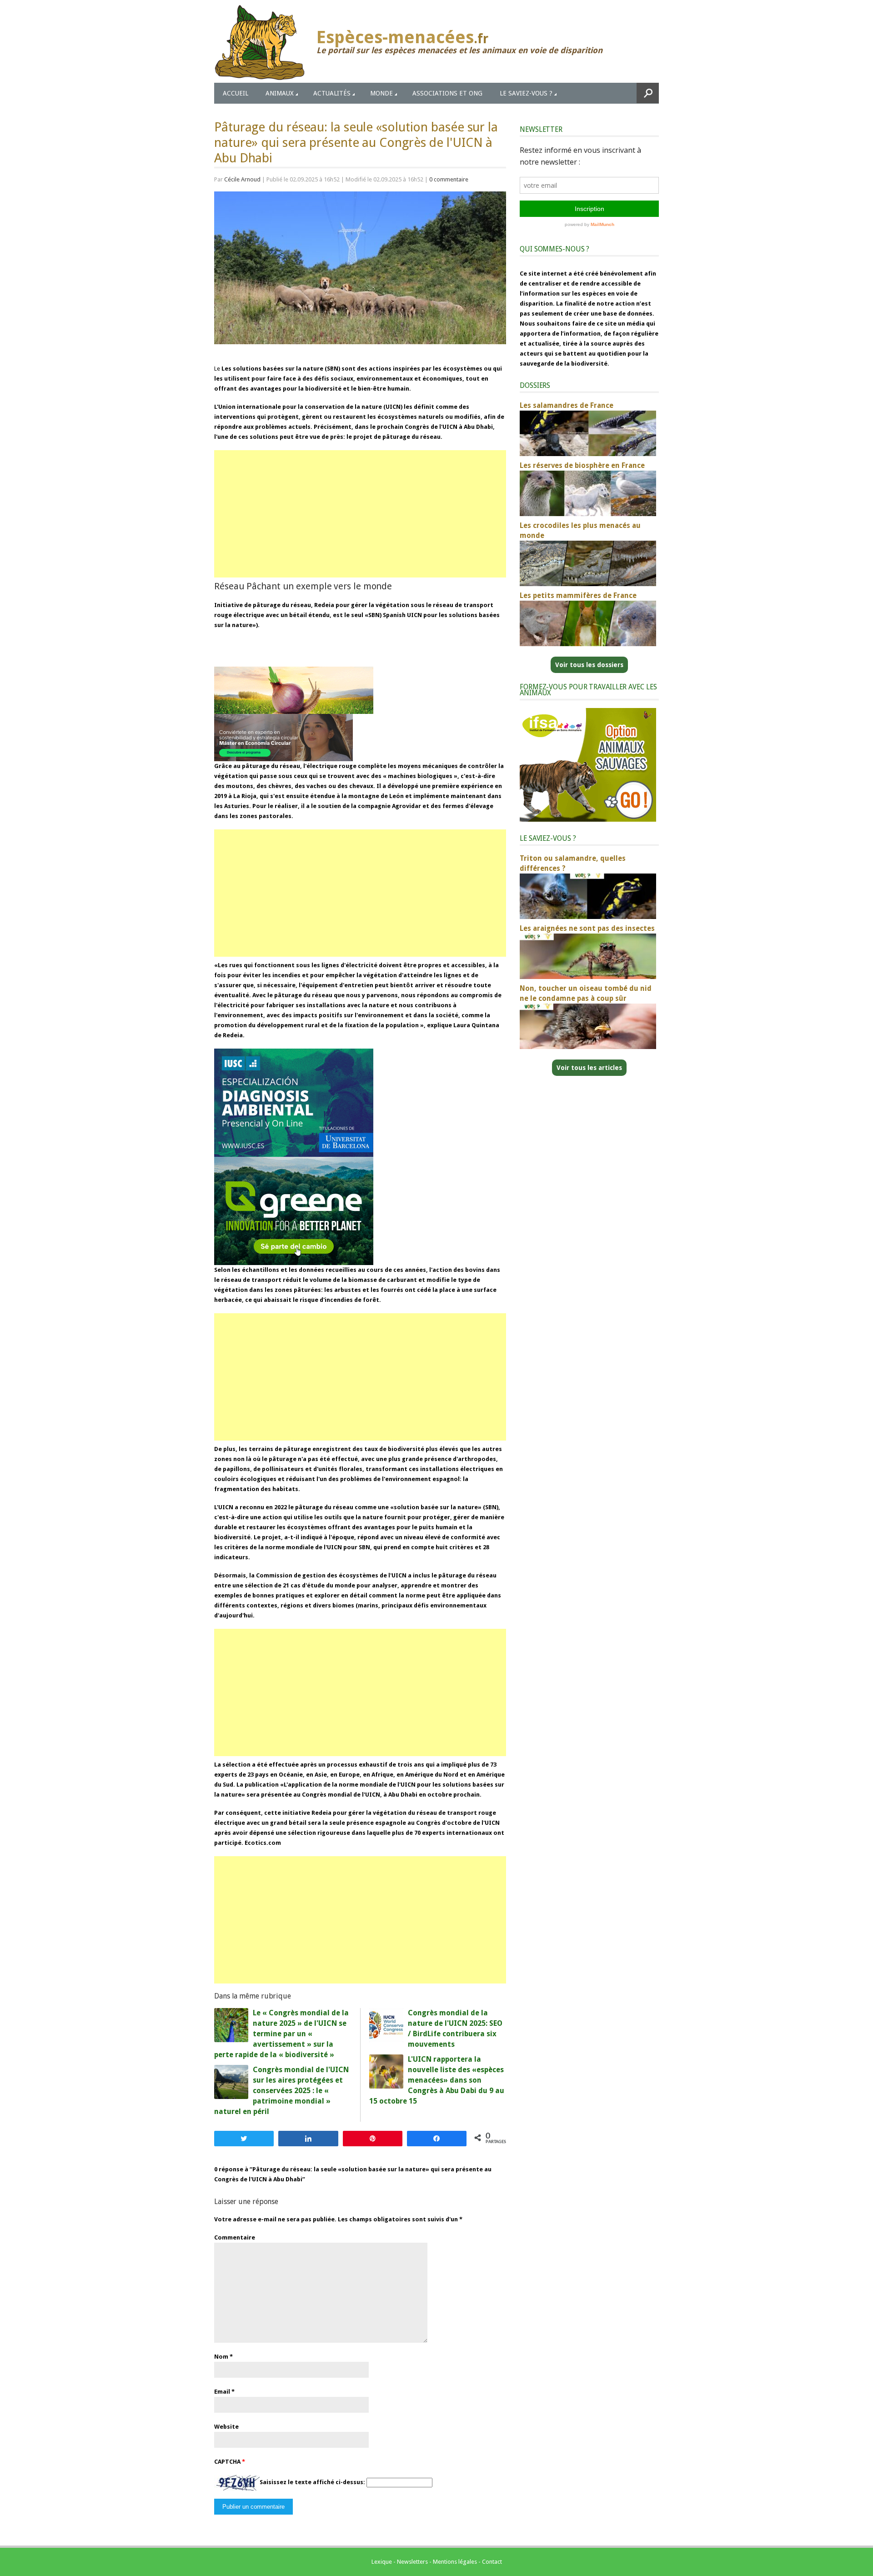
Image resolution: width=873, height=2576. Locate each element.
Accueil (236, 93)
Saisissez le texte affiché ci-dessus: (312, 2483)
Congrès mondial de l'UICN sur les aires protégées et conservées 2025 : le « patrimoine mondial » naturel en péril (281, 2091)
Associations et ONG (447, 93)
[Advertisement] (360, 514)
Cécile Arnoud (242, 179)
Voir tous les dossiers (589, 665)
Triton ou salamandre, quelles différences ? (573, 863)
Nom (221, 2357)
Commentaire (235, 2237)
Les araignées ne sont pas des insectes (587, 928)
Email (222, 2392)
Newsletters (412, 2562)
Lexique (382, 2562)
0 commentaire (449, 179)
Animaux (280, 93)
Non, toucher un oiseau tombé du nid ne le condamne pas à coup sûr (586, 993)
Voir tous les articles (589, 1068)
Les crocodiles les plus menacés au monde (580, 530)
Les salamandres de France (567, 405)
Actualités (332, 93)
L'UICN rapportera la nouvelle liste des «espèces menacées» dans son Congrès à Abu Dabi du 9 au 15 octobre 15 (437, 2080)
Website (226, 2427)
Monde (381, 93)
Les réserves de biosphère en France (582, 465)
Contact (492, 2562)
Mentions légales (455, 2562)
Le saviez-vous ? (526, 93)
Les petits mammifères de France (578, 595)
